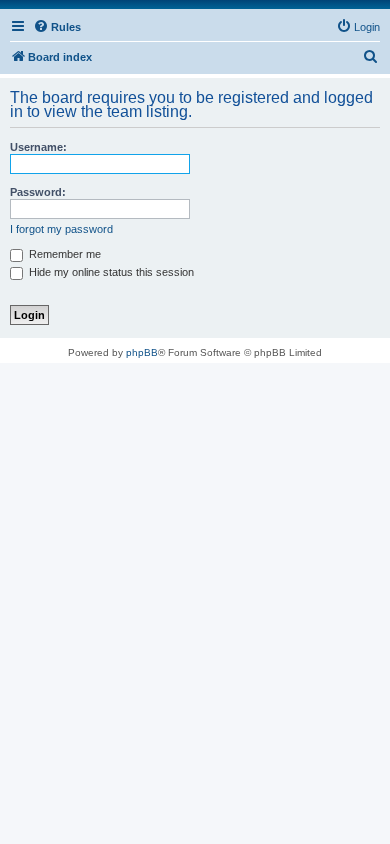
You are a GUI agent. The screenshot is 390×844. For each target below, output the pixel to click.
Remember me (63, 254)
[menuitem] (358, 27)
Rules (66, 27)
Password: (38, 192)
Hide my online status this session (110, 272)
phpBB (142, 352)
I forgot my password (61, 229)
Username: (38, 147)
